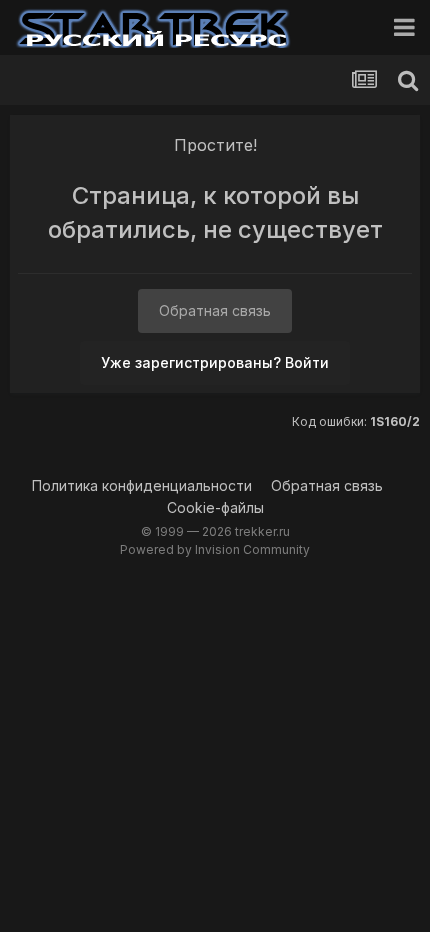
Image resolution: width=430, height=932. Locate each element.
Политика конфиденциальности (142, 485)
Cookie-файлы (215, 507)
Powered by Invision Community (215, 549)
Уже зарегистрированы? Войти (215, 362)
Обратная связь (215, 310)
